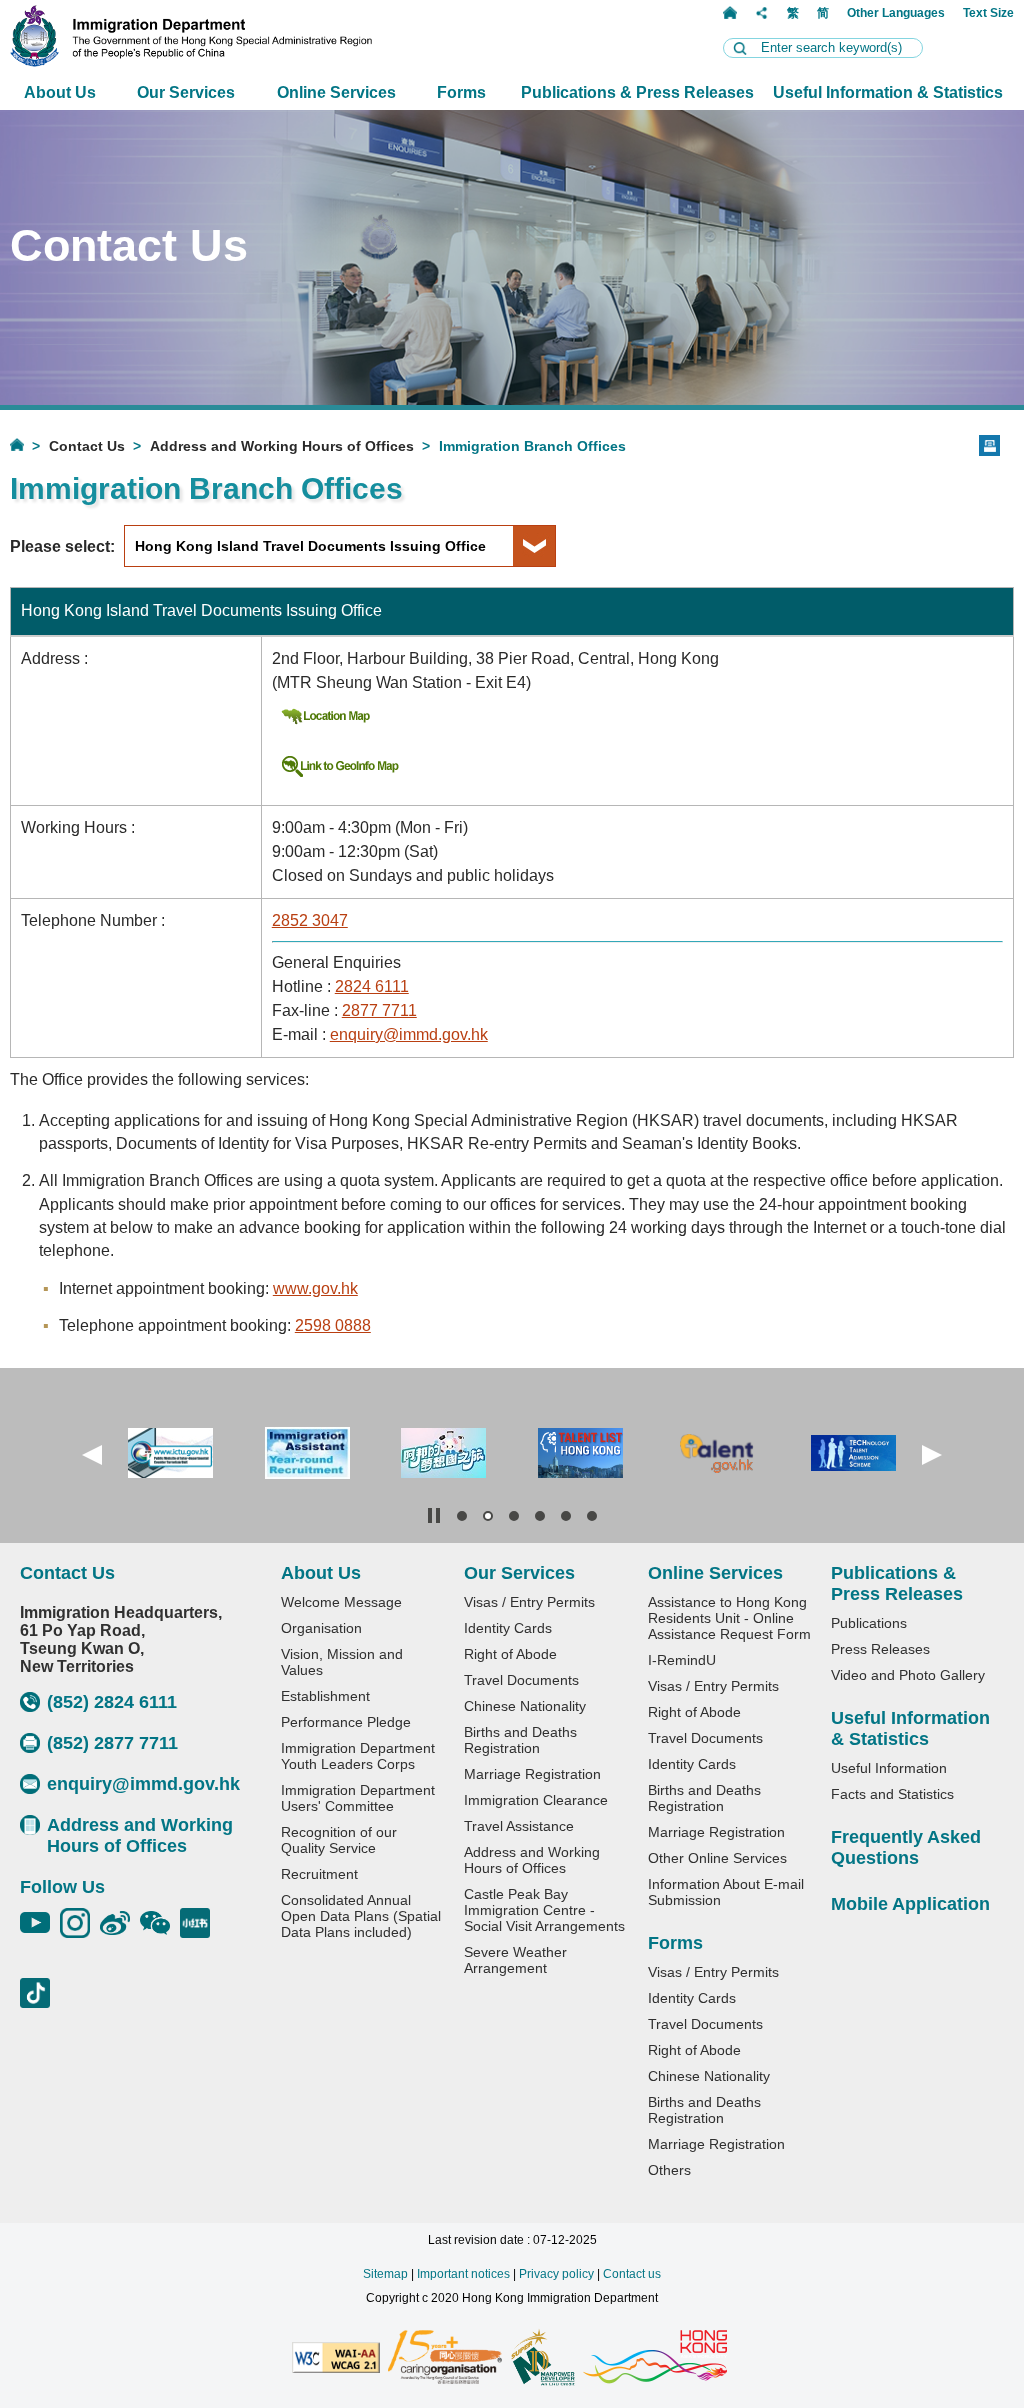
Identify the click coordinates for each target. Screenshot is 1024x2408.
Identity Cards (508, 1628)
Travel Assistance (519, 1826)
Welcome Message (341, 1602)
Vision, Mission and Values (342, 1662)
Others (669, 2170)
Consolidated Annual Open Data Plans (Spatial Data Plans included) (361, 1916)
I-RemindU (682, 1660)
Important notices (463, 2274)
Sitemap (385, 2274)
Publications (869, 1623)
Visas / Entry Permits (529, 1602)
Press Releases (880, 1649)
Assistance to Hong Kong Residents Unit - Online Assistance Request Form (729, 1618)
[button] (92, 1455)
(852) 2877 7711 (112, 1743)
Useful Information (889, 1768)
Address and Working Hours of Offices (282, 446)
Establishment (325, 1696)
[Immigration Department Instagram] (80, 1923)
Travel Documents (521, 1680)
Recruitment (319, 1874)
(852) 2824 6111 (112, 1702)
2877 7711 (379, 1010)
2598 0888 (333, 1325)
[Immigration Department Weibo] (120, 1923)
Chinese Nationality (525, 1706)
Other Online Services (717, 1858)
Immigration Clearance (536, 1800)
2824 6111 (372, 986)
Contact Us (87, 446)
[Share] (762, 13)
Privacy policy (556, 2274)
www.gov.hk (315, 1288)
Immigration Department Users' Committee (358, 1798)
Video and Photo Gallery (908, 1675)
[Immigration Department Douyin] (40, 1993)
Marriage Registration (532, 1774)
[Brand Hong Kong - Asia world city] (655, 2358)
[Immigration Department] (191, 61)
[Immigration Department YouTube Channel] (40, 1923)
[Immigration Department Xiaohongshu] (200, 1923)
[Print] (989, 445)
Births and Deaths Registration (520, 1740)
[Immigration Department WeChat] (160, 1923)
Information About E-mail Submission (726, 1892)
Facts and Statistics (892, 1794)
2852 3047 (310, 920)
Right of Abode (510, 1654)
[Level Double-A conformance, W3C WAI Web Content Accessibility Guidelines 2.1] (336, 2359)
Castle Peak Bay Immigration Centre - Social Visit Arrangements (544, 1910)
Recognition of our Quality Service (339, 1840)
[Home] (730, 13)
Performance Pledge (346, 1722)
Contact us (632, 2274)
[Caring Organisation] (445, 2358)
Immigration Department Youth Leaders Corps (358, 1756)
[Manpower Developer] (542, 2359)
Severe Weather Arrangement (515, 1960)
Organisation (321, 1628)
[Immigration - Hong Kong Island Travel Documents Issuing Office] (325, 722)
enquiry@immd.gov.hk (409, 1034)
